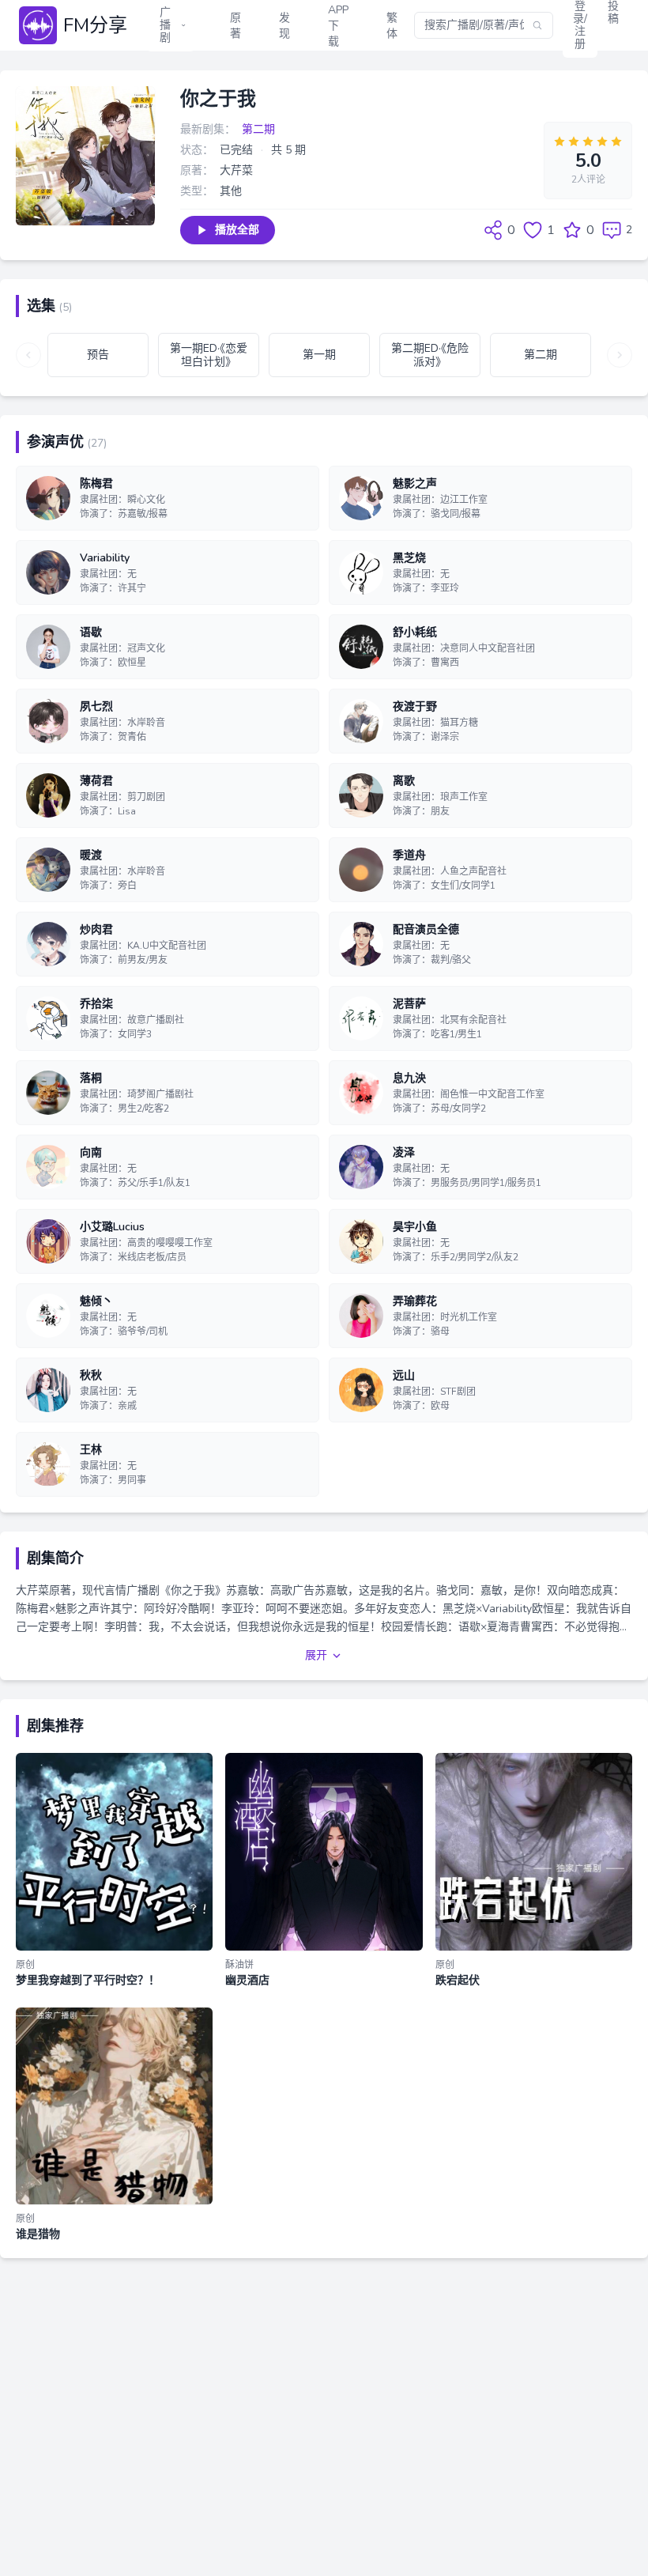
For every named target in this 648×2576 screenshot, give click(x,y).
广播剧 (165, 25)
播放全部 (237, 230)
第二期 (258, 129)
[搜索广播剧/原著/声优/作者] (537, 25)
